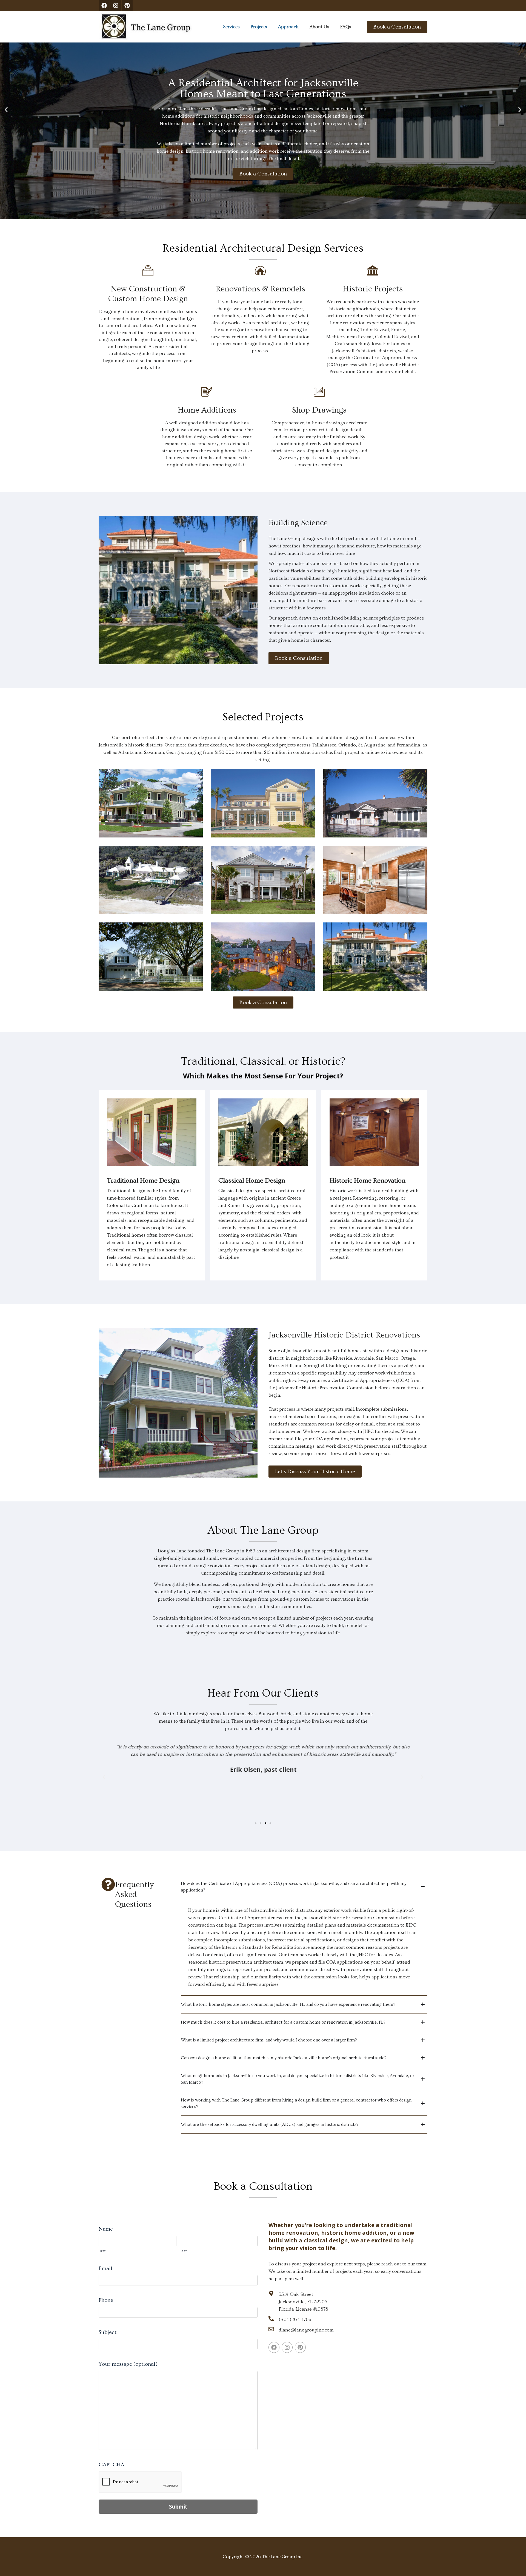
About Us (319, 27)
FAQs (346, 27)
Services (231, 27)
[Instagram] (116, 5)
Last (183, 2251)
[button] (6, 110)
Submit (178, 2507)
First (102, 2251)
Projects (259, 27)
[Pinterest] (127, 5)
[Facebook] (104, 5)
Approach (288, 27)
